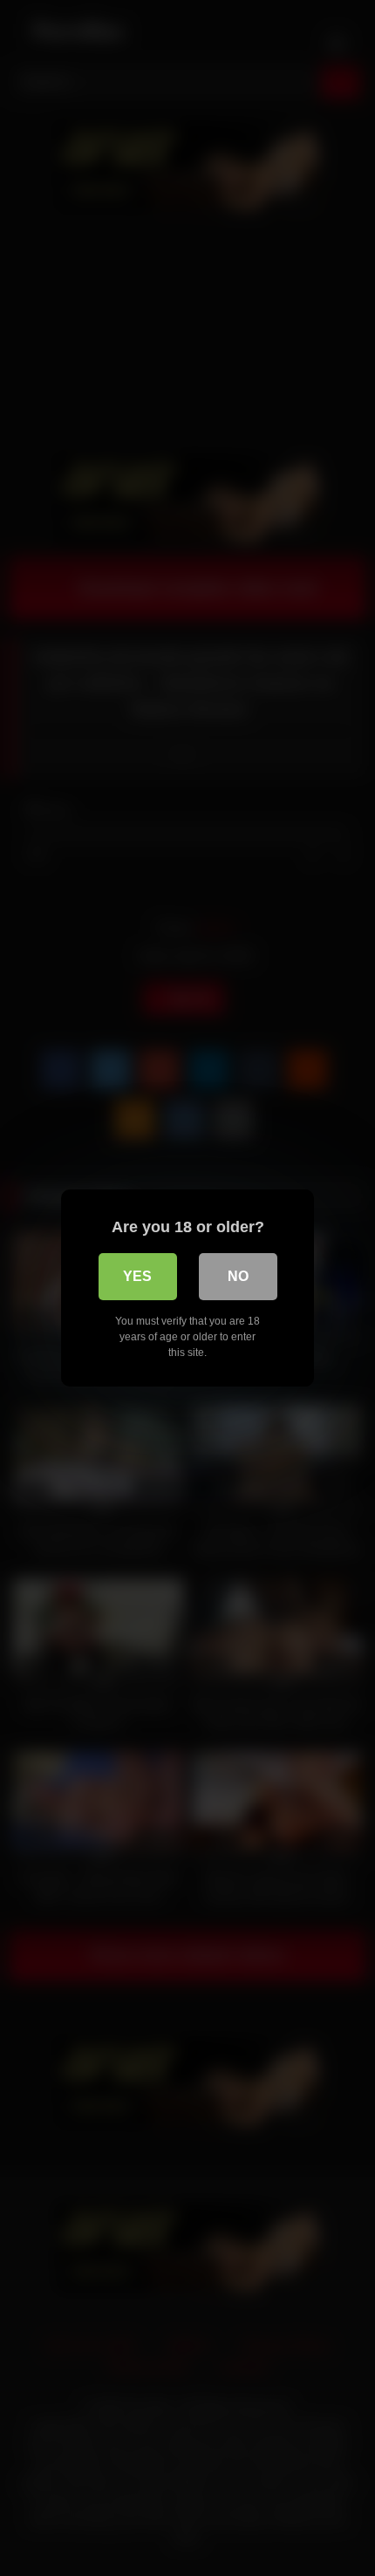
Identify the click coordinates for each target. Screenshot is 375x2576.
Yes (137, 1276)
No (238, 1276)
